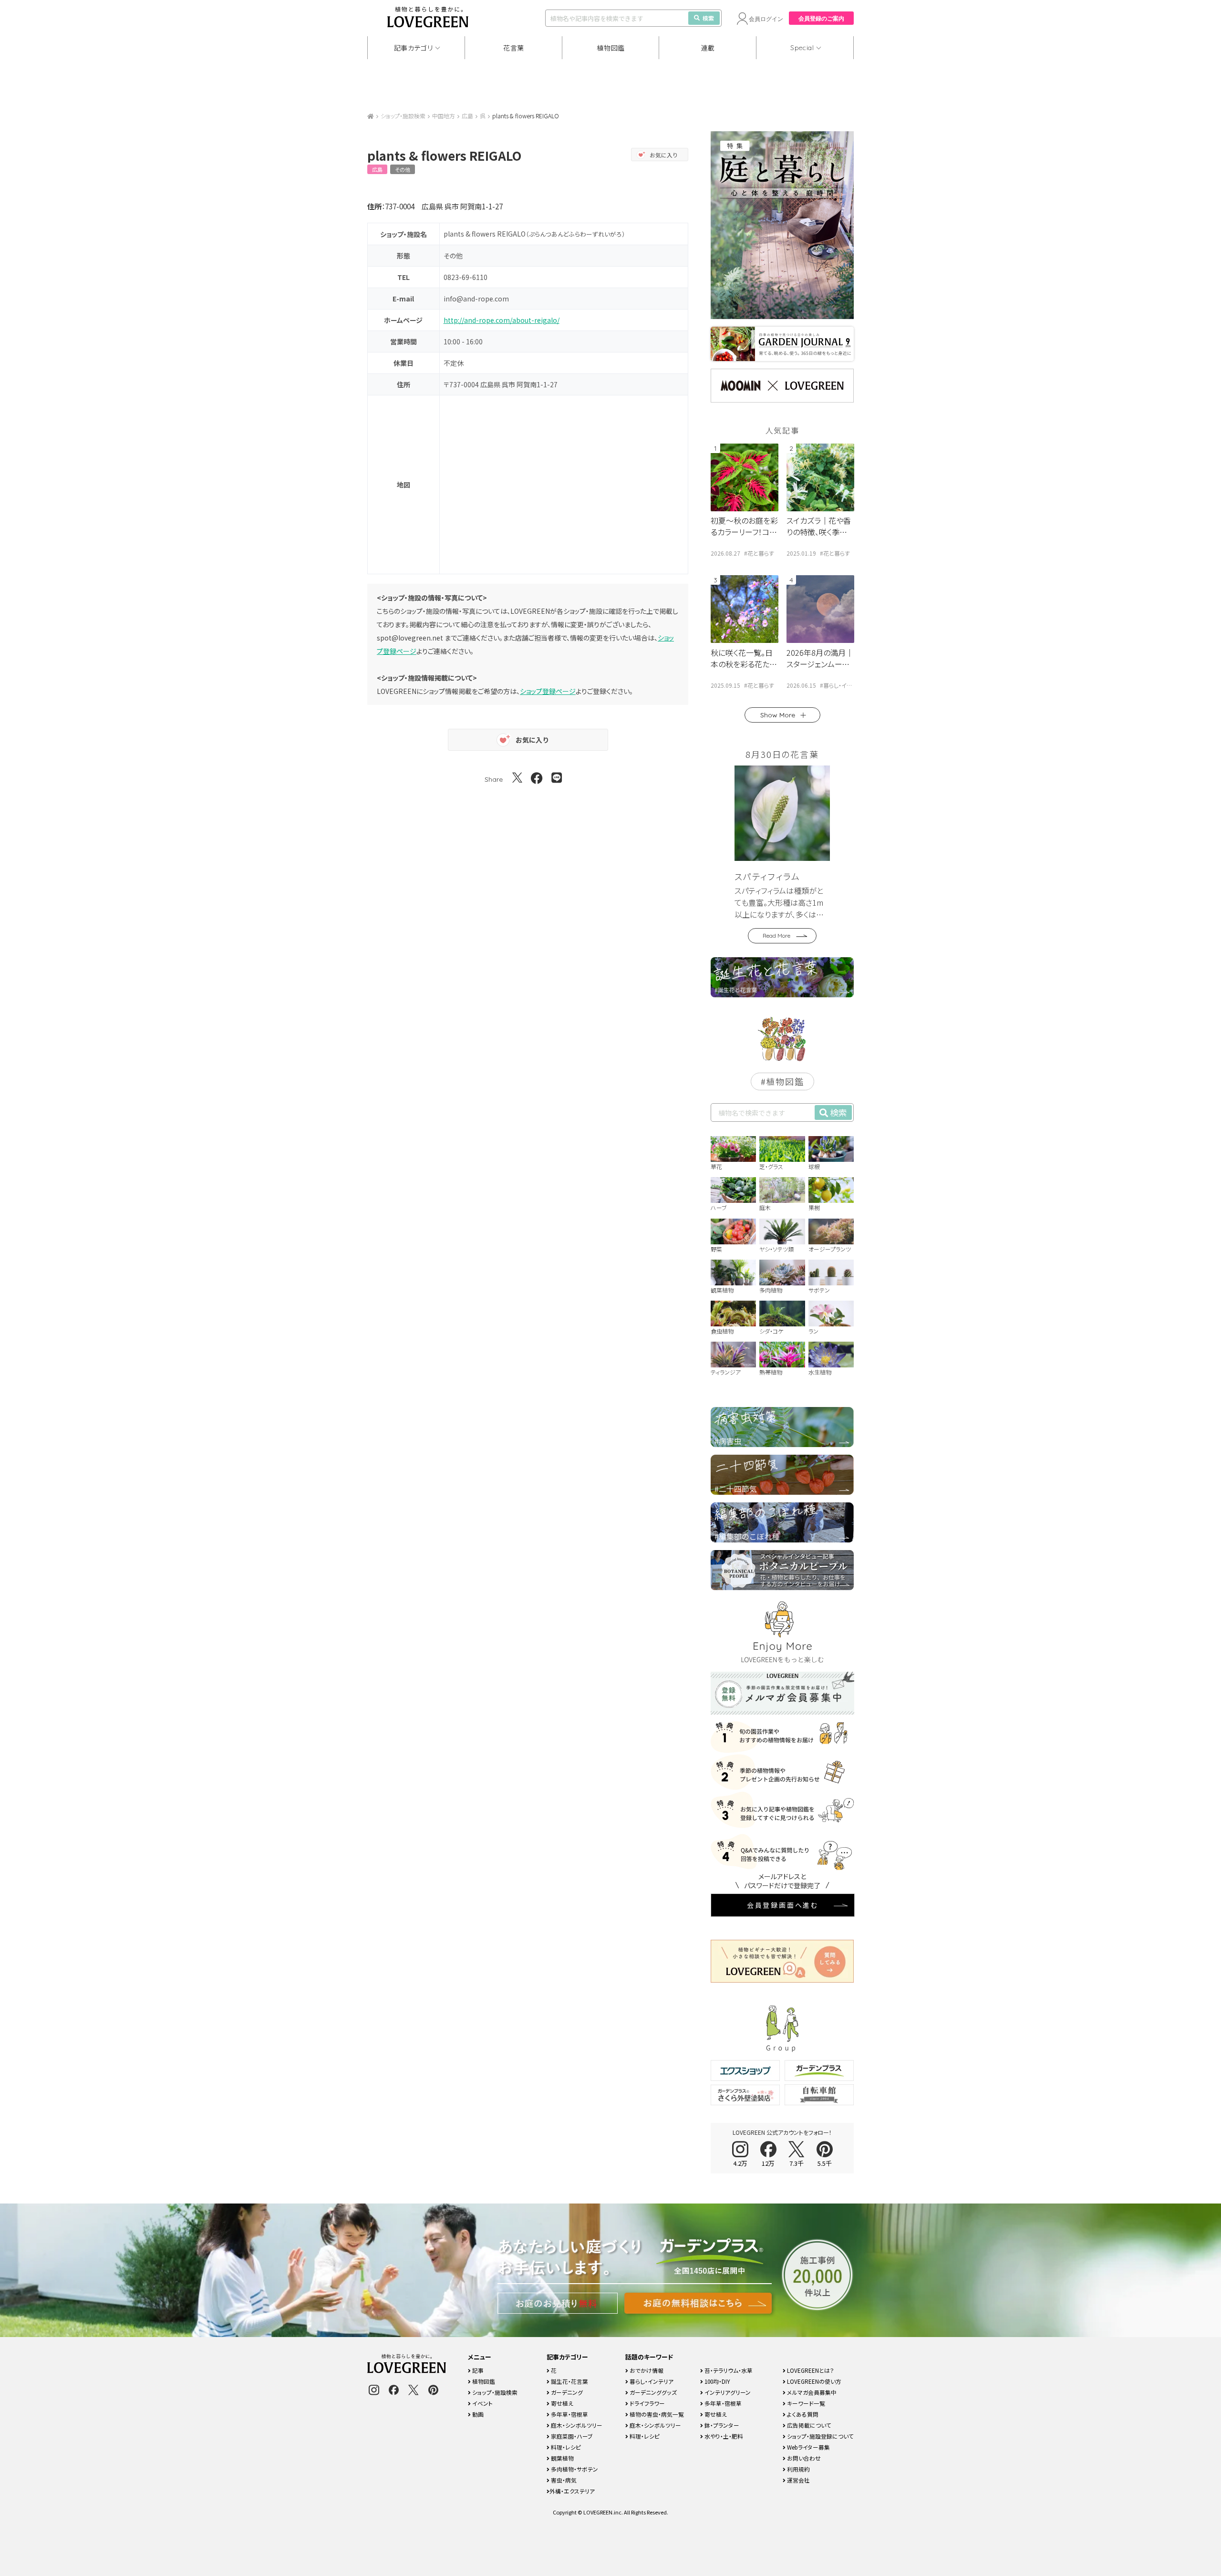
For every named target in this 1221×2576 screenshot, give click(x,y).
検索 (708, 18)
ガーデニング (566, 2392)
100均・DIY (717, 2381)
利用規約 (798, 2469)
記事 (477, 2370)
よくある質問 (802, 2414)
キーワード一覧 (805, 2403)
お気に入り (664, 155)
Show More (778, 715)
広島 (467, 116)
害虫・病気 (563, 2480)
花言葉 (514, 48)
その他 (403, 169)
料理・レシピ (565, 2447)
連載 (708, 48)
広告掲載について (808, 2425)
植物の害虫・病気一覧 (656, 2414)
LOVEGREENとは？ (810, 2370)
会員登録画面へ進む (783, 1905)
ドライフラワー (647, 2403)
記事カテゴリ (414, 48)
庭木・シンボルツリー (576, 2425)
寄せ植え (561, 2403)
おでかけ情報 (646, 2370)
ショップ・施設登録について (820, 2436)
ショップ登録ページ (548, 691)
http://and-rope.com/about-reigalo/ (502, 320)
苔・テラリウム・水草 (728, 2370)
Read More (776, 936)
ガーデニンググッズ (652, 2392)
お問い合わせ (803, 2458)
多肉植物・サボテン (574, 2469)
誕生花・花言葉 (569, 2381)
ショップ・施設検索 (403, 116)
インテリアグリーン (727, 2392)
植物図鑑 (611, 48)
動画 (477, 2414)
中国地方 (444, 116)
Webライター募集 (808, 2447)
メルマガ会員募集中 (811, 2392)
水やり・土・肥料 (723, 2436)
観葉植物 (562, 2458)
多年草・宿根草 (569, 2414)
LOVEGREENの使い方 (813, 2381)
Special (802, 48)
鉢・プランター (721, 2425)
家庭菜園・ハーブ (571, 2436)
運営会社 (798, 2480)
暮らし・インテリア (651, 2381)
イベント (482, 2403)
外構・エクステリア (572, 2491)
